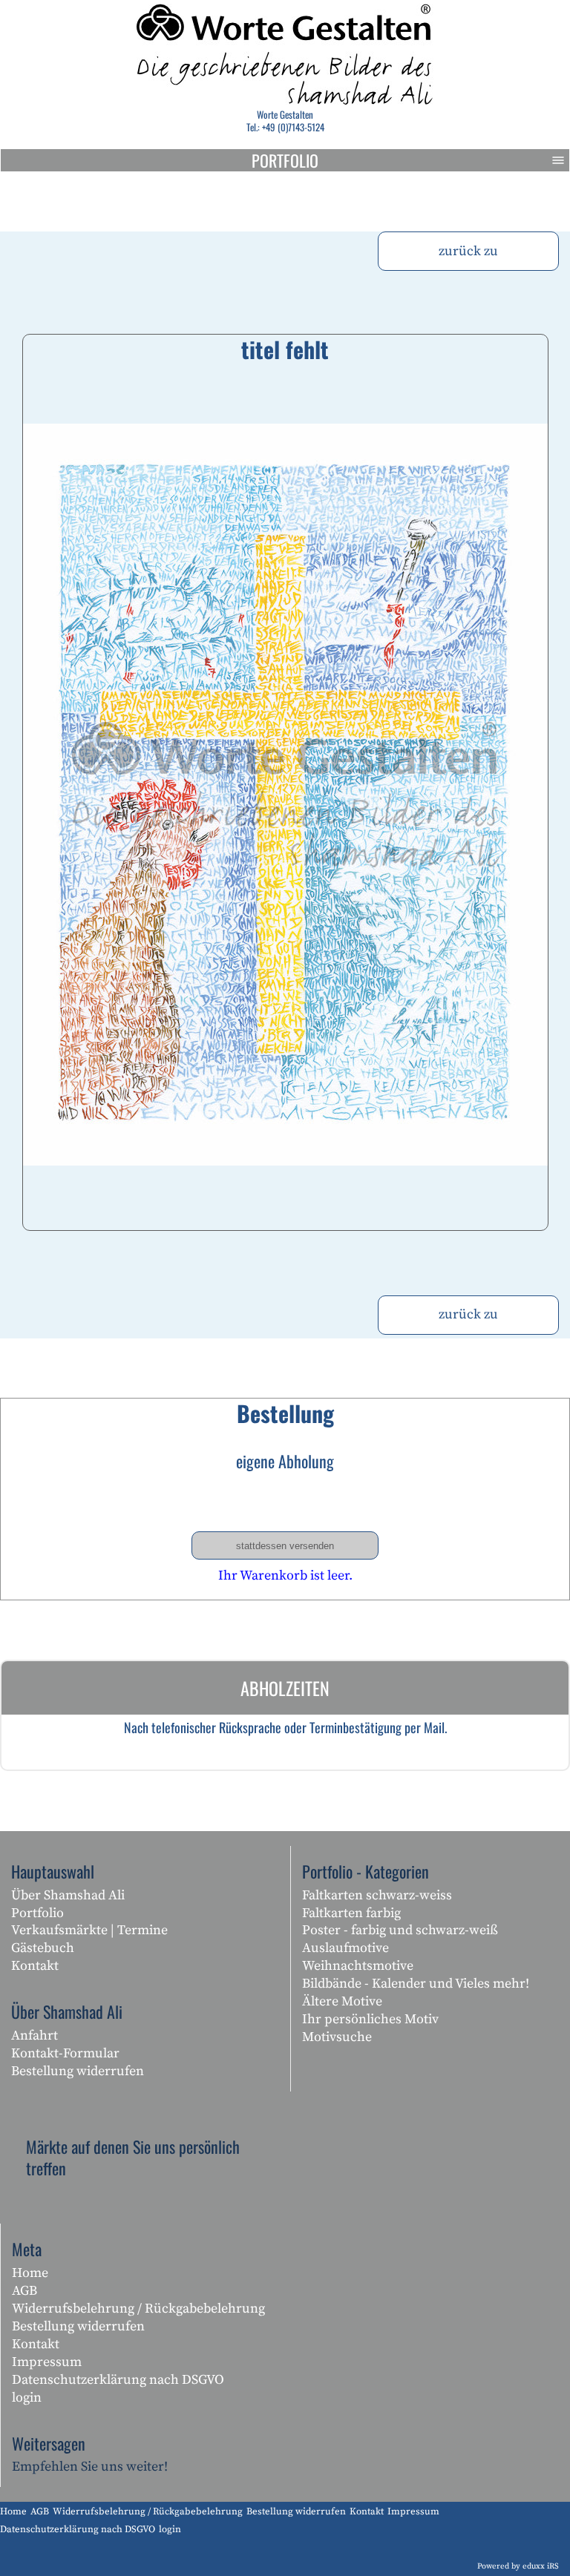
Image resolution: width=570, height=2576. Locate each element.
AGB (24, 2291)
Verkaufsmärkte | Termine (89, 1930)
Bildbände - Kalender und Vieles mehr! (416, 1984)
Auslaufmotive (345, 1948)
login (27, 2398)
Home (30, 2273)
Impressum (47, 2362)
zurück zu (468, 251)
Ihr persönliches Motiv (370, 2019)
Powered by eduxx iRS (518, 2566)
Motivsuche (337, 2037)
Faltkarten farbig (351, 1913)
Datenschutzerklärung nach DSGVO (118, 2380)
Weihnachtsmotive (358, 1966)
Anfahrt (35, 2035)
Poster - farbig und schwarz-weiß (400, 1930)
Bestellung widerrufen (78, 2071)
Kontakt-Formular (65, 2053)
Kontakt (35, 1966)
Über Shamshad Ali (68, 1895)
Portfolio (285, 160)
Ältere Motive (342, 2001)
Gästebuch (43, 1948)
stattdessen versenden (285, 1546)
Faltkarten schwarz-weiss (377, 1895)
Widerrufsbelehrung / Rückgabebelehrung (138, 2309)
